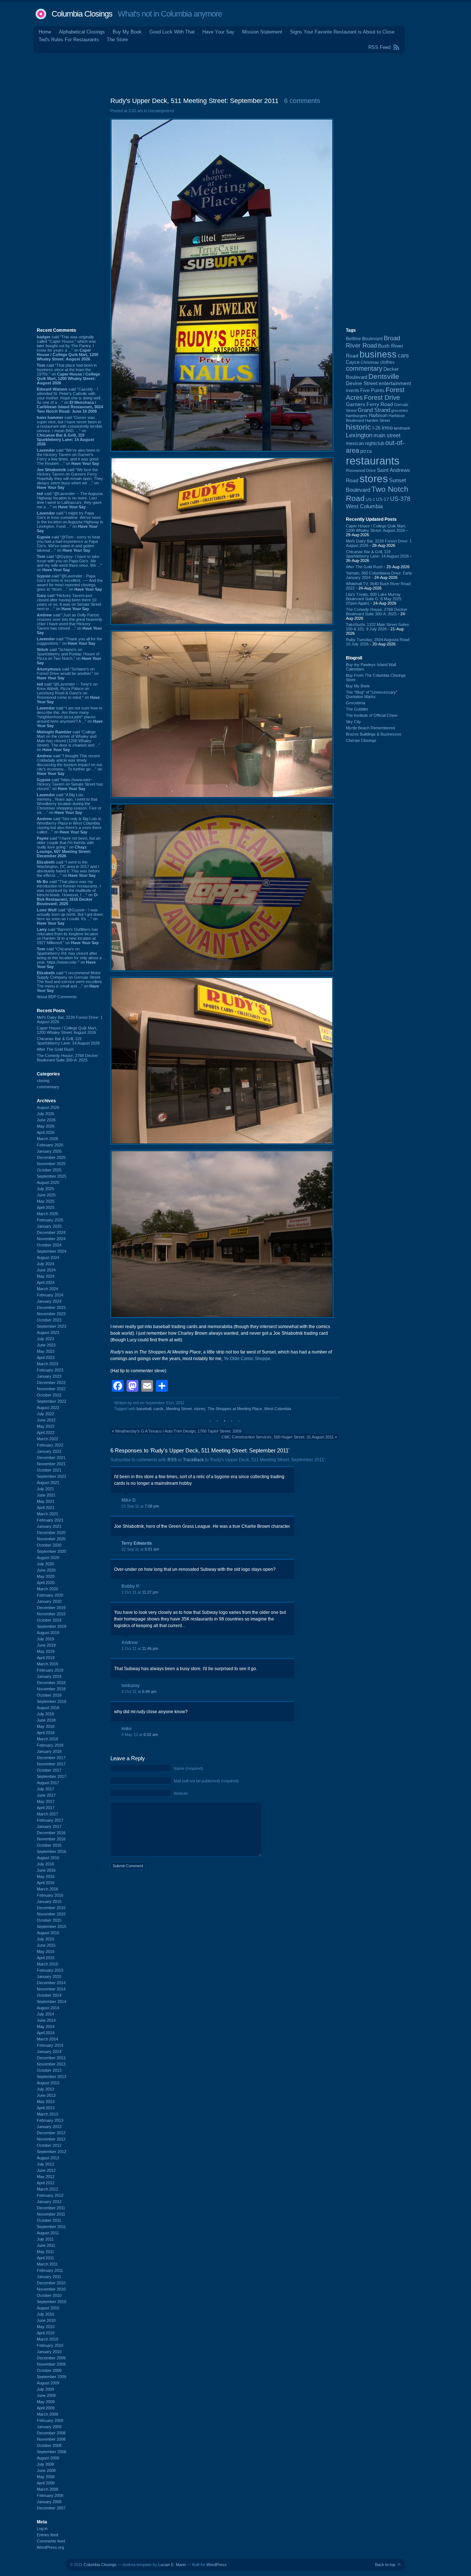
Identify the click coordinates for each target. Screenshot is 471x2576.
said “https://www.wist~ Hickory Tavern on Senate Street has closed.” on (70, 784)
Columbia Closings (82, 14)
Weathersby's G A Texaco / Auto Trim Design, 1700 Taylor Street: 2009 (178, 1431)
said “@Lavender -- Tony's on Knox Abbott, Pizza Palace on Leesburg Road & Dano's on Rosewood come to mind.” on (68, 693)
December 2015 (51, 1908)
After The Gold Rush (55, 1049)
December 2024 (51, 1232)
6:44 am (149, 1691)
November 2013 (51, 2064)
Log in (42, 2529)
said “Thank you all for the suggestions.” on (70, 641)
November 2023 (51, 1314)
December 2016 (51, 1833)
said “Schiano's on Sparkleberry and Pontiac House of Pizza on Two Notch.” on (69, 656)
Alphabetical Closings (82, 32)
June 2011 (46, 2245)
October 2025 (49, 1170)
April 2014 (46, 2033)
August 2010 (48, 2308)
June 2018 (46, 1720)
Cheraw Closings (361, 740)
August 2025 (48, 1182)
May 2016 (46, 1876)
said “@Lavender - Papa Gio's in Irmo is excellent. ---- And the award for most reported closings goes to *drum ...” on (70, 583)
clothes (387, 362)
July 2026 (45, 1114)
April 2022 (46, 1433)
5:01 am (152, 1549)
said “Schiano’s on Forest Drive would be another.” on (68, 673)
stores (200, 1409)
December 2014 (51, 1983)
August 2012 (48, 2158)
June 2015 (46, 1945)
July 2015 (45, 1939)
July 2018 (45, 1714)
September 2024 (52, 1251)
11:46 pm (150, 1648)
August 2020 (48, 1558)
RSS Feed (379, 47)
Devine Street (362, 383)
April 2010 (46, 2333)
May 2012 (46, 2177)
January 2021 (49, 1526)
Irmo (387, 428)
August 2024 (48, 1257)
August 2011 (48, 2233)
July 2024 (45, 1264)
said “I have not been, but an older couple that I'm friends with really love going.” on (69, 847)
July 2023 (45, 1339)
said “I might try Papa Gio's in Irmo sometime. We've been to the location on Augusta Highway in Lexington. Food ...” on (70, 522)
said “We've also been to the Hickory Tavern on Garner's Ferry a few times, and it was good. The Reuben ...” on (68, 457)
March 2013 (47, 2114)
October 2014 (49, 1995)
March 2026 (47, 1139)
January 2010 (49, 2352)
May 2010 (46, 2327)
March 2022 (47, 1439)
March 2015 (47, 1964)
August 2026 (48, 1107)
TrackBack (193, 1460)
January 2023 (49, 1376)
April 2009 (46, 2408)
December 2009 (51, 2358)
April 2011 (45, 2258)
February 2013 (50, 2120)
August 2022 (48, 1408)
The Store (117, 40)
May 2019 (46, 1651)
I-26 (376, 428)
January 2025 (49, 1226)
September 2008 (52, 2452)
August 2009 (48, 2383)
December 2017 (51, 1758)
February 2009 (50, 2420)
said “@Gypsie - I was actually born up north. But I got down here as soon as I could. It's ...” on (70, 917)
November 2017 (51, 1764)
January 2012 (49, 2202)
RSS (172, 1460)
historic (359, 427)
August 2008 (48, 2458)
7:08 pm (152, 1506)
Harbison (378, 416)
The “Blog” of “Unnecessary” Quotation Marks (372, 694)
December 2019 (51, 1608)
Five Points (372, 390)
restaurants (373, 461)
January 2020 (49, 1601)
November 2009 (51, 2364)
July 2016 (45, 1864)
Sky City (353, 722)
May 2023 (46, 1351)
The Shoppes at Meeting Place (235, 1409)
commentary (48, 1087)
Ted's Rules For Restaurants (69, 40)
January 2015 (49, 1977)
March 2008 (47, 2489)
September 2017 (52, 1776)
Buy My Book (127, 32)
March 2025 (47, 1214)
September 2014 (52, 2002)
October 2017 (49, 1770)
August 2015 (48, 1933)
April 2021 (46, 1508)
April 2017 (46, 1808)
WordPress (217, 2565)
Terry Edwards (137, 1543)
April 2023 (46, 1358)
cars (403, 355)
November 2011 (51, 2214)
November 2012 (51, 2139)
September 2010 (52, 2302)
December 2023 (51, 1307)
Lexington (359, 435)
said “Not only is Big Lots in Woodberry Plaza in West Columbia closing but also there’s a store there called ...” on (69, 825)
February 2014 (50, 2045)
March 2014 (47, 2039)
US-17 (383, 499)
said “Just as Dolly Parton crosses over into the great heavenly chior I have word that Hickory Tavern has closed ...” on (70, 624)
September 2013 (52, 2077)
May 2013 (46, 2102)
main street (387, 435)
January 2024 (49, 1301)
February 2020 (50, 1595)
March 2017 (47, 1814)
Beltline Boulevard (364, 339)
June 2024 (46, 1270)
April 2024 (46, 1282)
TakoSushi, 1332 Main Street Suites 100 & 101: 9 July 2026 (378, 627)
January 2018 (49, 1751)
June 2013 (46, 2095)
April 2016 (46, 1883)
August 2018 (48, 1708)
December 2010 (51, 2283)
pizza (366, 451)
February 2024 (50, 1295)
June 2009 (46, 2395)
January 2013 (49, 2127)
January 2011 (49, 2277)
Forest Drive (382, 398)
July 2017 (45, 1789)
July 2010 (45, 2314)
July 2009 (45, 2389)
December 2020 (51, 1533)
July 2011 (45, 2239)
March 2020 (47, 1589)
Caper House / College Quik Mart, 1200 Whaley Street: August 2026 (67, 1030)
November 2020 (51, 1539)
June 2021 (46, 1495)
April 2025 (46, 1207)
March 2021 (47, 1514)
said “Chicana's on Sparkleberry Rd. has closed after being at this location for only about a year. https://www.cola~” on (69, 958)
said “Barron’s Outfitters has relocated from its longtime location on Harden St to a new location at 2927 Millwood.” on (68, 936)
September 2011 (51, 2227)
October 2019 (49, 1620)
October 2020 (49, 1545)
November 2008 (51, 2439)
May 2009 (46, 2402)
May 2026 (46, 1126)
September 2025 (52, 1176)
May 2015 (46, 1951)
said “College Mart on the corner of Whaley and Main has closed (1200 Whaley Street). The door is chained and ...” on (68, 741)
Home (45, 32)
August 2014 (48, 2008)
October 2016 (49, 1845)
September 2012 (52, 2152)
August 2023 (48, 1333)
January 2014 (49, 2052)
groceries (400, 410)
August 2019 (48, 1633)
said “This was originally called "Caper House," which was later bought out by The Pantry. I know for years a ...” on (68, 348)
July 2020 (45, 1564)
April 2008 (46, 2483)
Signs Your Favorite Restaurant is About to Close (342, 32)
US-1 (370, 499)
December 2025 (51, 1157)
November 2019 (51, 1614)
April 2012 (46, 2183)
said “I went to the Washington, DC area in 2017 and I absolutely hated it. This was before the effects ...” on (68, 869)
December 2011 (51, 2208)
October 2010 (49, 2295)
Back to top (385, 2565)
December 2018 (51, 1683)
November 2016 (51, 1839)
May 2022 (46, 1426)
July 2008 (45, 2464)
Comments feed (51, 2541)
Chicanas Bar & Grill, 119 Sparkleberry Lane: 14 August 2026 (68, 1041)
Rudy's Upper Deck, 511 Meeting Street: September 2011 (194, 101)
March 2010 (47, 2339)
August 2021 (48, 1483)
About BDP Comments (57, 997)
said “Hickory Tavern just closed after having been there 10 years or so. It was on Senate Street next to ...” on (69, 602)
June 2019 (46, 1645)
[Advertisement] (235, 73)
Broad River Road (373, 342)
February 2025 (50, 1220)
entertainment (395, 383)
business (378, 354)
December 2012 (51, 2133)
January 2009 (49, 2427)
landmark (402, 428)
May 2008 (46, 2477)
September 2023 (52, 1326)
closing (43, 1081)
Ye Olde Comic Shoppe (247, 1359)
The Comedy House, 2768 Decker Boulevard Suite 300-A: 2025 (68, 1058)
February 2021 (50, 1520)
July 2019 (45, 1639)
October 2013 (49, 2070)
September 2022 (52, 1401)
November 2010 (51, 2289)
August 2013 (48, 2083)
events (353, 391)
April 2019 (46, 1658)
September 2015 (52, 1926)
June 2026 (46, 1120)
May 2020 (46, 1576)
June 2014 (46, 2020)
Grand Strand (374, 410)
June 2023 (46, 1345)
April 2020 (46, 1583)
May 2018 (46, 1726)
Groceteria (355, 703)
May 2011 (45, 2252)
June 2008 (46, 2470)
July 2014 (45, 2014)
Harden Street (378, 420)
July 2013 (45, 2089)
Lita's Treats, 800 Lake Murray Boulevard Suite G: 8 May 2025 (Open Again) (374, 599)
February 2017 (50, 1820)
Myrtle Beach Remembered (370, 728)
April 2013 (46, 2108)
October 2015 (49, 1920)
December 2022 (51, 1383)
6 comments (302, 101)
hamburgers (357, 416)
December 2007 (51, 2508)
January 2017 (49, 1826)
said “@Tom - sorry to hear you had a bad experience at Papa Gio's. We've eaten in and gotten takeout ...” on (68, 544)
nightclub (375, 444)
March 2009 (47, 2414)
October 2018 (49, 1695)
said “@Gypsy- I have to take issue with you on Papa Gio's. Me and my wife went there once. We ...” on (69, 563)
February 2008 (50, 2495)
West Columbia (278, 1409)
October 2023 (49, 1320)
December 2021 (51, 1458)
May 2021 (46, 1501)
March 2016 (47, 1889)
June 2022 (46, 1420)
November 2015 (51, 1914)
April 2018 (46, 1733)
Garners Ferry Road (369, 404)
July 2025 (45, 1189)
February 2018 (50, 1745)
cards (159, 1409)
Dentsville (384, 376)
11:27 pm (150, 1592)
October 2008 (49, 2445)
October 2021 (49, 1470)
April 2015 (46, 1958)
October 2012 (49, 2145)
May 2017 (46, 1801)
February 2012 (50, 2195)
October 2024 (49, 1245)
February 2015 (50, 1970)
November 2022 (51, 1389)
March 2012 (47, 2189)
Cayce (353, 362)
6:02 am (151, 1734)
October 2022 (49, 1395)
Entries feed (47, 2535)
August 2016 (48, 1858)
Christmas (370, 362)
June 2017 (46, 1795)
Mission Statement (262, 32)
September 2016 (52, 1851)
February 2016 (50, 1895)
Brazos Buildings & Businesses (374, 734)
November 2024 (51, 1239)
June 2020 (46, 1570)
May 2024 (46, 1276)
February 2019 (50, 1670)
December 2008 (51, 2433)
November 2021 (51, 1464)
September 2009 (52, 2377)
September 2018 (52, 1701)
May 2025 (46, 1201)
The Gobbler (357, 709)
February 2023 (50, 1370)
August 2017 (48, 1783)
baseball (144, 1409)
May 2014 (46, 2027)
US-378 (400, 499)
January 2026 (49, 1151)
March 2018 (47, 1739)
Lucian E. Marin (172, 2565)
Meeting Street (179, 1409)
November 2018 (51, 1689)
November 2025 (51, 1164)
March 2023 (47, 1364)
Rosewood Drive (361, 470)
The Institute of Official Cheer (372, 715)
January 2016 (49, 1901)
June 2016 (46, 1870)
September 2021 (52, 1476)
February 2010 (50, 2345)
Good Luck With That (172, 32)
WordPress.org (50, 2547)
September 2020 (52, 1551)
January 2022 (49, 1451)
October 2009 (49, 2370)
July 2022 (45, 1414)
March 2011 (47, 2264)
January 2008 (49, 2502)
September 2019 (52, 1626)
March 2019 (47, 1664)
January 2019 (49, 1676)
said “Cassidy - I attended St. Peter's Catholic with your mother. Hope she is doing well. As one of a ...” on (70, 400)
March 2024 (47, 1289)
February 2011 (50, 2270)
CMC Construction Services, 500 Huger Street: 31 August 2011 (278, 1437)
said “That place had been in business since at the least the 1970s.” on (68, 374)
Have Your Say (218, 32)
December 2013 (51, 2058)
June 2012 (46, 2170)
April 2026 (46, 1132)
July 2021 (45, 1489)
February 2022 (50, 1445)
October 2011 (49, 2220)
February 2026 (50, 1145)
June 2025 (46, 1195)
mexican (355, 444)
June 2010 (46, 2320)
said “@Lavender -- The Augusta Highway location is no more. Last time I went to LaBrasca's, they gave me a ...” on (70, 500)
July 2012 (45, 2164)
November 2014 (51, 1989)
